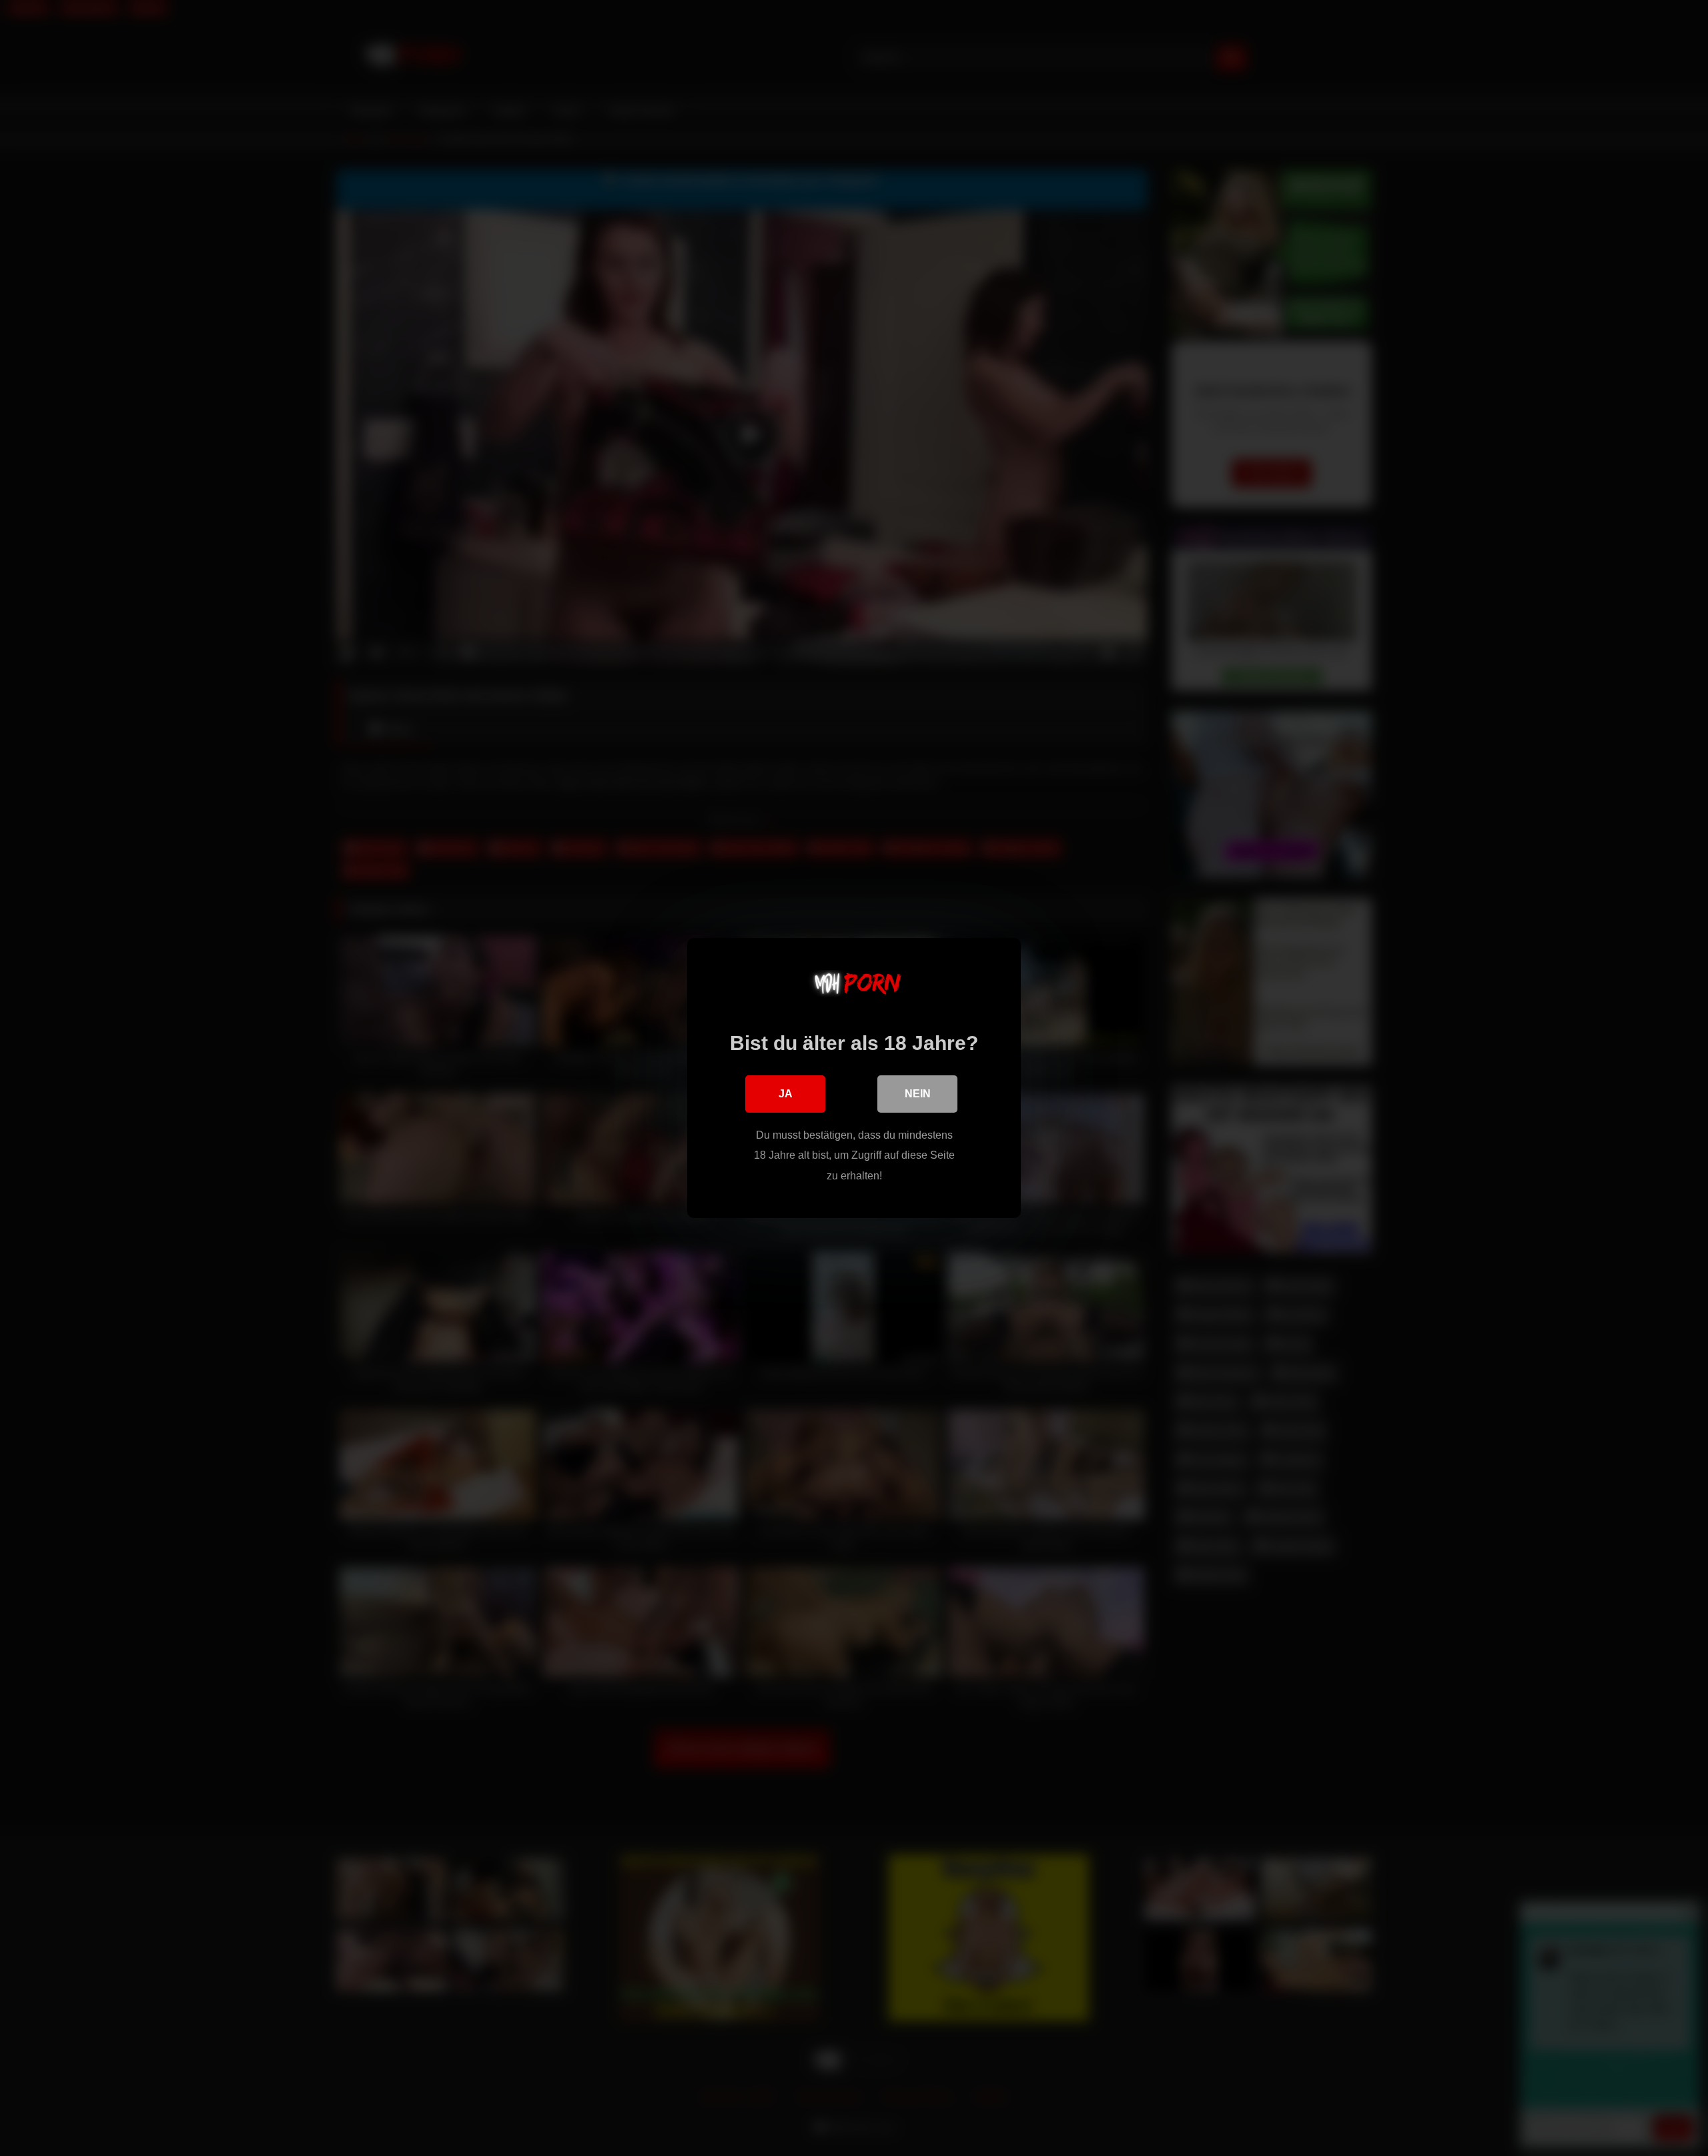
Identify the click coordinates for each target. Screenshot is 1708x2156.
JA (786, 1094)
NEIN (918, 1094)
